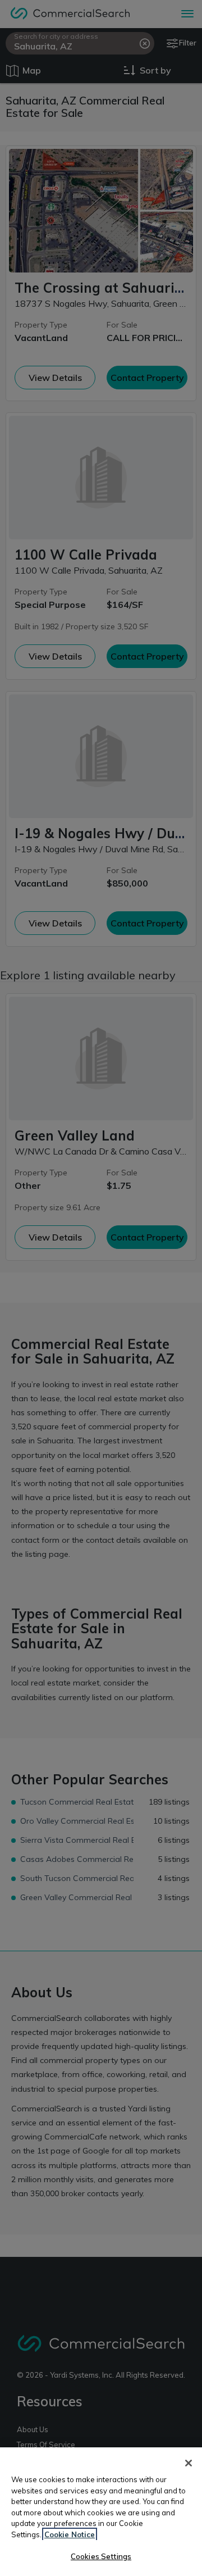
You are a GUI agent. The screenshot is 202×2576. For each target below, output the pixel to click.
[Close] (189, 2463)
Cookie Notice (70, 2534)
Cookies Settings (101, 2556)
